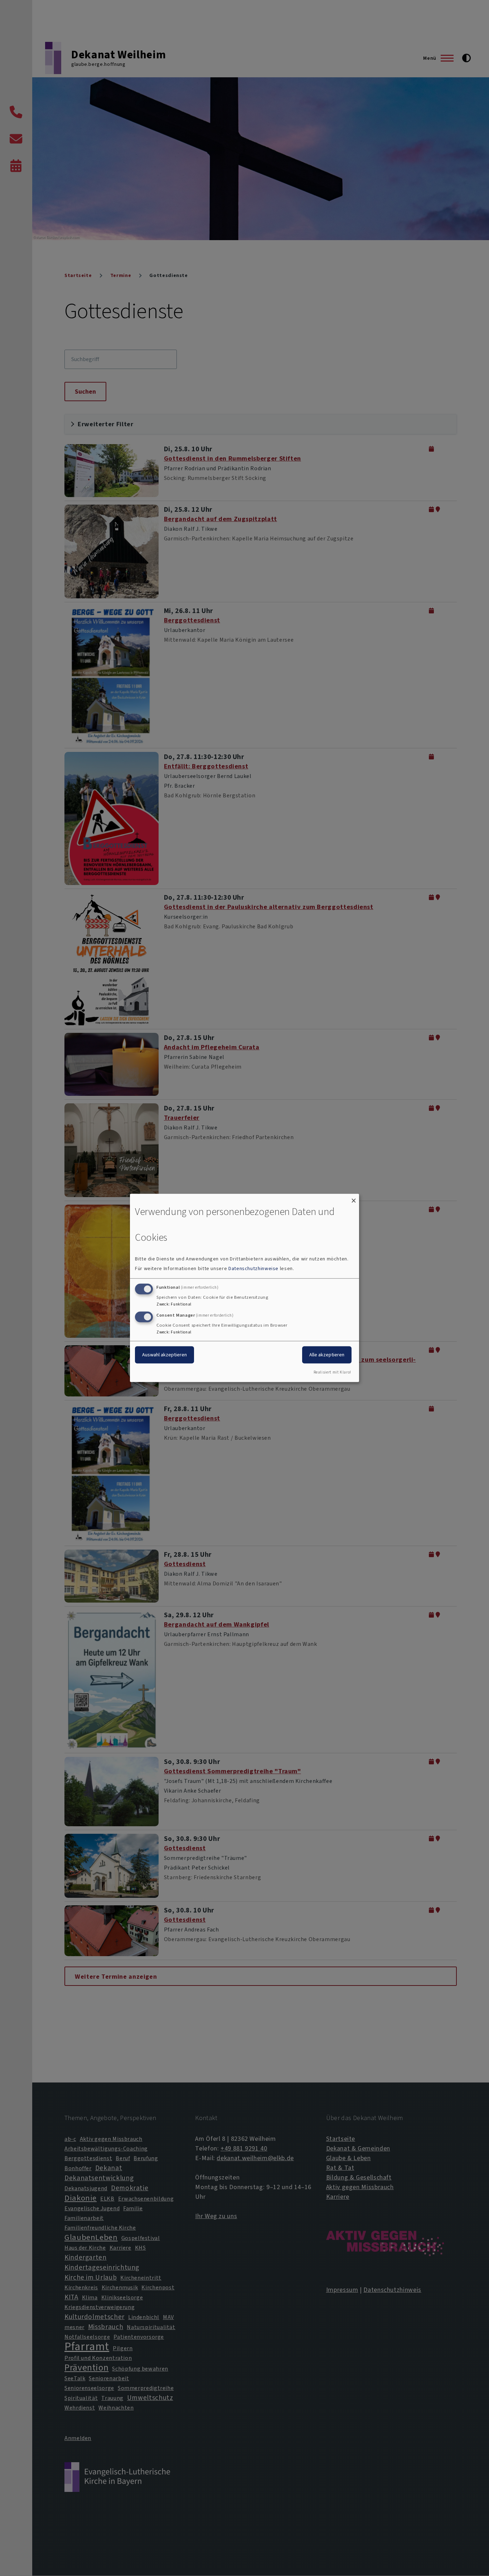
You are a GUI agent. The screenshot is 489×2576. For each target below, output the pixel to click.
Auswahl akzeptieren (164, 1354)
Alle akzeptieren (327, 1354)
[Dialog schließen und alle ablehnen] (354, 1198)
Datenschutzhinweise (253, 1268)
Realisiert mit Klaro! (332, 1372)
